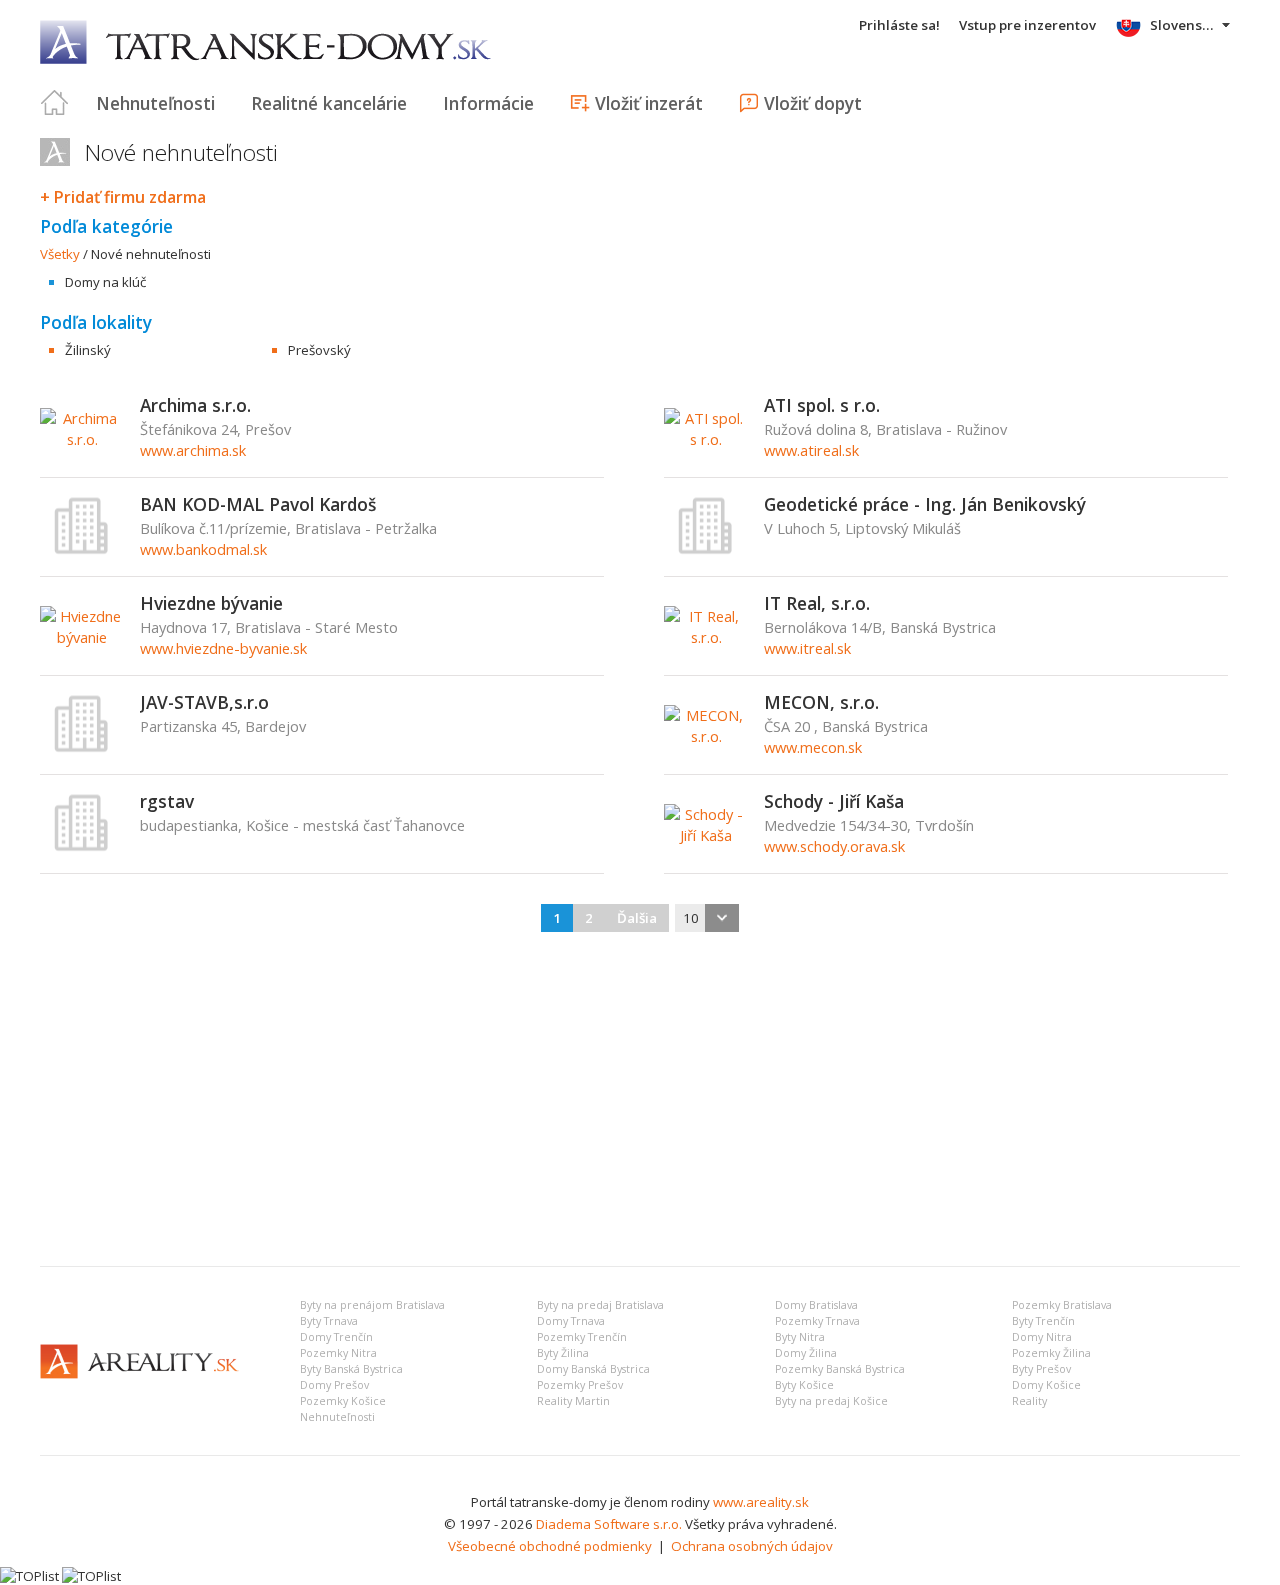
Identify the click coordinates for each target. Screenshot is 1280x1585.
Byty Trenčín (1043, 1321)
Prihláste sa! (899, 25)
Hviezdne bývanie (211, 603)
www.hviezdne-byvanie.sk (223, 648)
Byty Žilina (563, 1353)
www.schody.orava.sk (834, 846)
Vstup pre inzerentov (1027, 25)
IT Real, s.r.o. (817, 603)
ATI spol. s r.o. (822, 405)
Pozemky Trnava (817, 1321)
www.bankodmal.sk (203, 549)
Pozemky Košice (343, 1401)
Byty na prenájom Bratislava (372, 1305)
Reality (1029, 1401)
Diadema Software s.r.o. (609, 1524)
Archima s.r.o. (195, 405)
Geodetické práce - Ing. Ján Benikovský (925, 504)
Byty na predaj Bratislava (600, 1305)
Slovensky (1183, 25)
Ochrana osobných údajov (752, 1546)
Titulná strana (55, 103)
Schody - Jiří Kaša (834, 801)
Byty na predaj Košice (831, 1401)
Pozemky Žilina (1051, 1353)
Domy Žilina (806, 1353)
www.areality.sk (761, 1502)
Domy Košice (1046, 1385)
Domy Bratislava (816, 1305)
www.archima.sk (193, 450)
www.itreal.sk (807, 648)
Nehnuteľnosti (155, 103)
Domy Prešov (334, 1385)
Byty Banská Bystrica (351, 1369)
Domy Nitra (1042, 1337)
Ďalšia (637, 918)
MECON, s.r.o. (821, 702)
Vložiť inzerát (649, 103)
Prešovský (319, 350)
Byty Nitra (800, 1337)
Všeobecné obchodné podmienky (550, 1546)
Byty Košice (804, 1385)
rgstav (167, 801)
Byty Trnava (329, 1321)
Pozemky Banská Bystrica (840, 1369)
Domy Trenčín (336, 1337)
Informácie (488, 103)
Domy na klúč (105, 282)
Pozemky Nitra (338, 1353)
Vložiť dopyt (813, 103)
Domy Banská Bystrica (593, 1369)
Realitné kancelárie (329, 103)
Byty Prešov (1041, 1369)
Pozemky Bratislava (1062, 1305)
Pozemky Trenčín (582, 1337)
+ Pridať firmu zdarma (123, 197)
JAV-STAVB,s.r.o (204, 702)
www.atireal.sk (811, 450)
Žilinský (88, 350)
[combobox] (707, 918)
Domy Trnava (571, 1321)
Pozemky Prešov (580, 1385)
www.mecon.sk (813, 747)
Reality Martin (573, 1401)
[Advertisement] (640, 1101)
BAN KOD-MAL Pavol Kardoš (258, 504)
